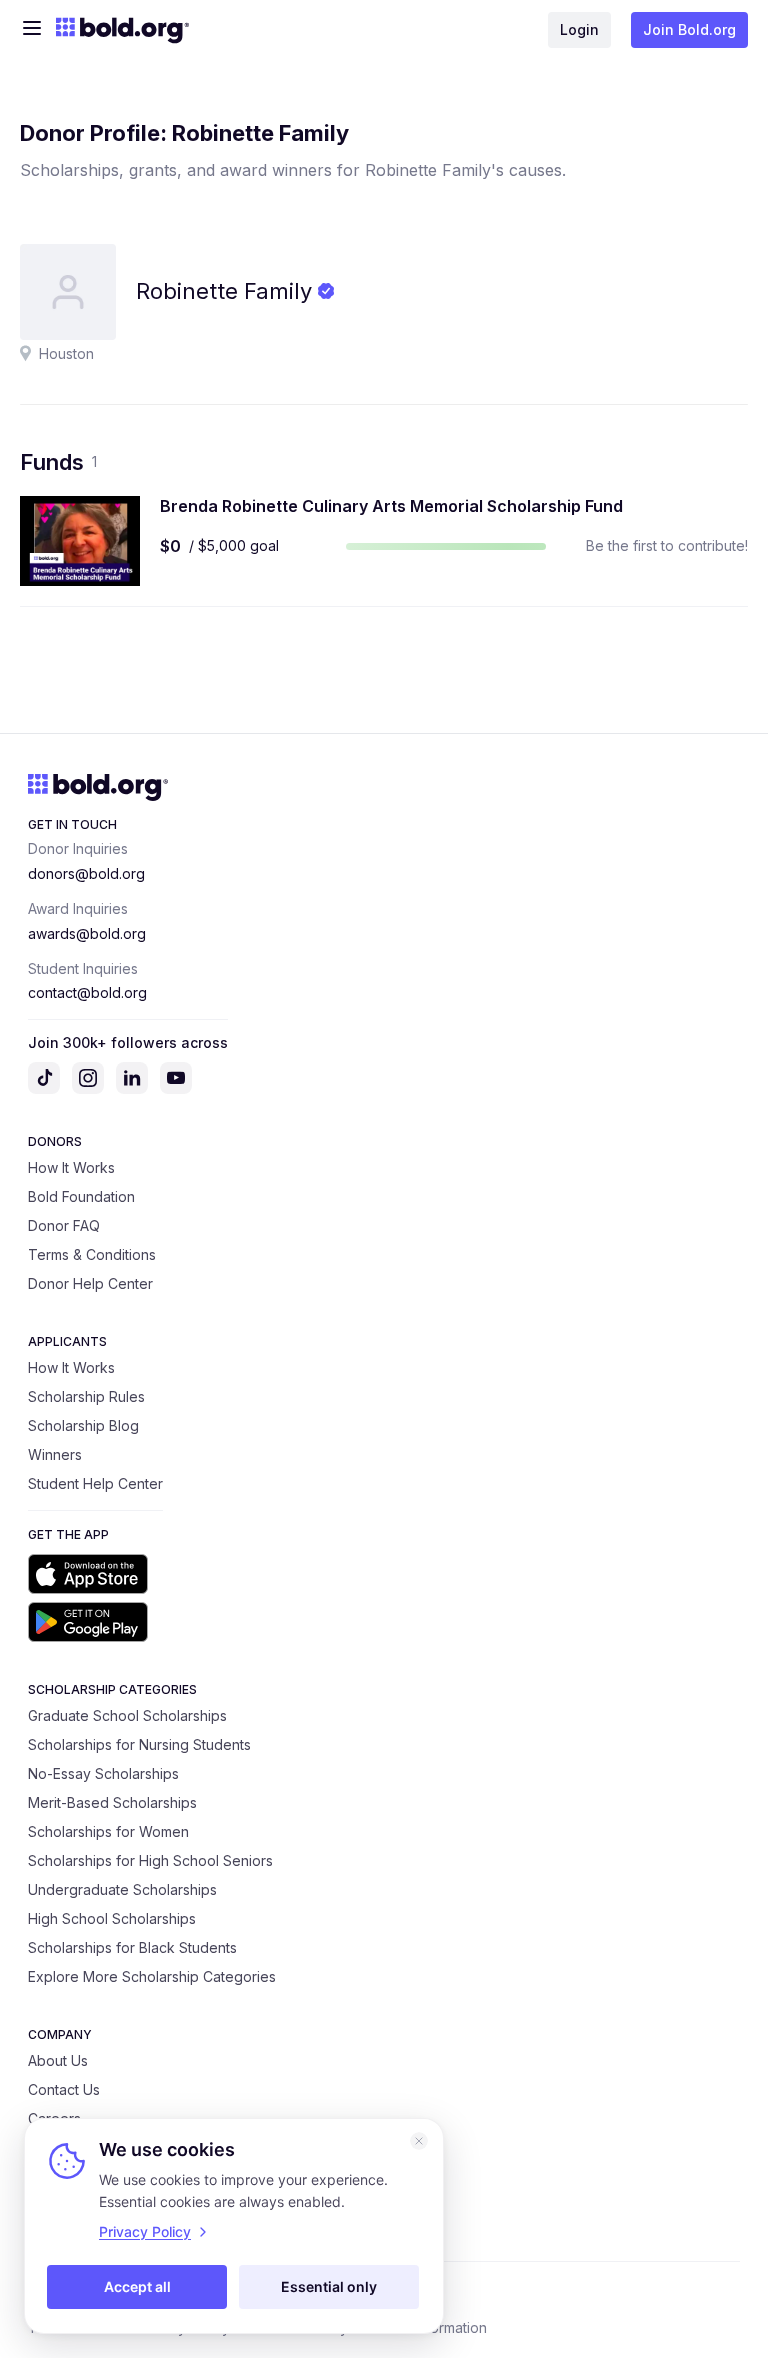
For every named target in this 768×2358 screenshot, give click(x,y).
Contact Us (64, 2089)
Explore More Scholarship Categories (152, 1976)
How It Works (71, 1167)
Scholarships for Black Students (132, 1947)
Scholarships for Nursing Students (139, 1744)
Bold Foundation (81, 1196)
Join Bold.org (689, 29)
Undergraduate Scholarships (122, 1889)
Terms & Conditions (92, 1254)
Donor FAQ (64, 1225)
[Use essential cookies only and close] (419, 2141)
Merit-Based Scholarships (112, 1802)
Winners (55, 1454)
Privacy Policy (145, 2231)
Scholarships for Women (108, 1831)
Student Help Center (95, 1483)
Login (579, 29)
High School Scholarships (112, 1918)
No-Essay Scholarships (103, 1773)
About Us (58, 2060)
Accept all (137, 2286)
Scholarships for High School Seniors (150, 1860)
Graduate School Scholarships (127, 1715)
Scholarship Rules (86, 1396)
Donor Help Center (90, 1283)
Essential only (329, 2286)
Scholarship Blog (83, 1425)
